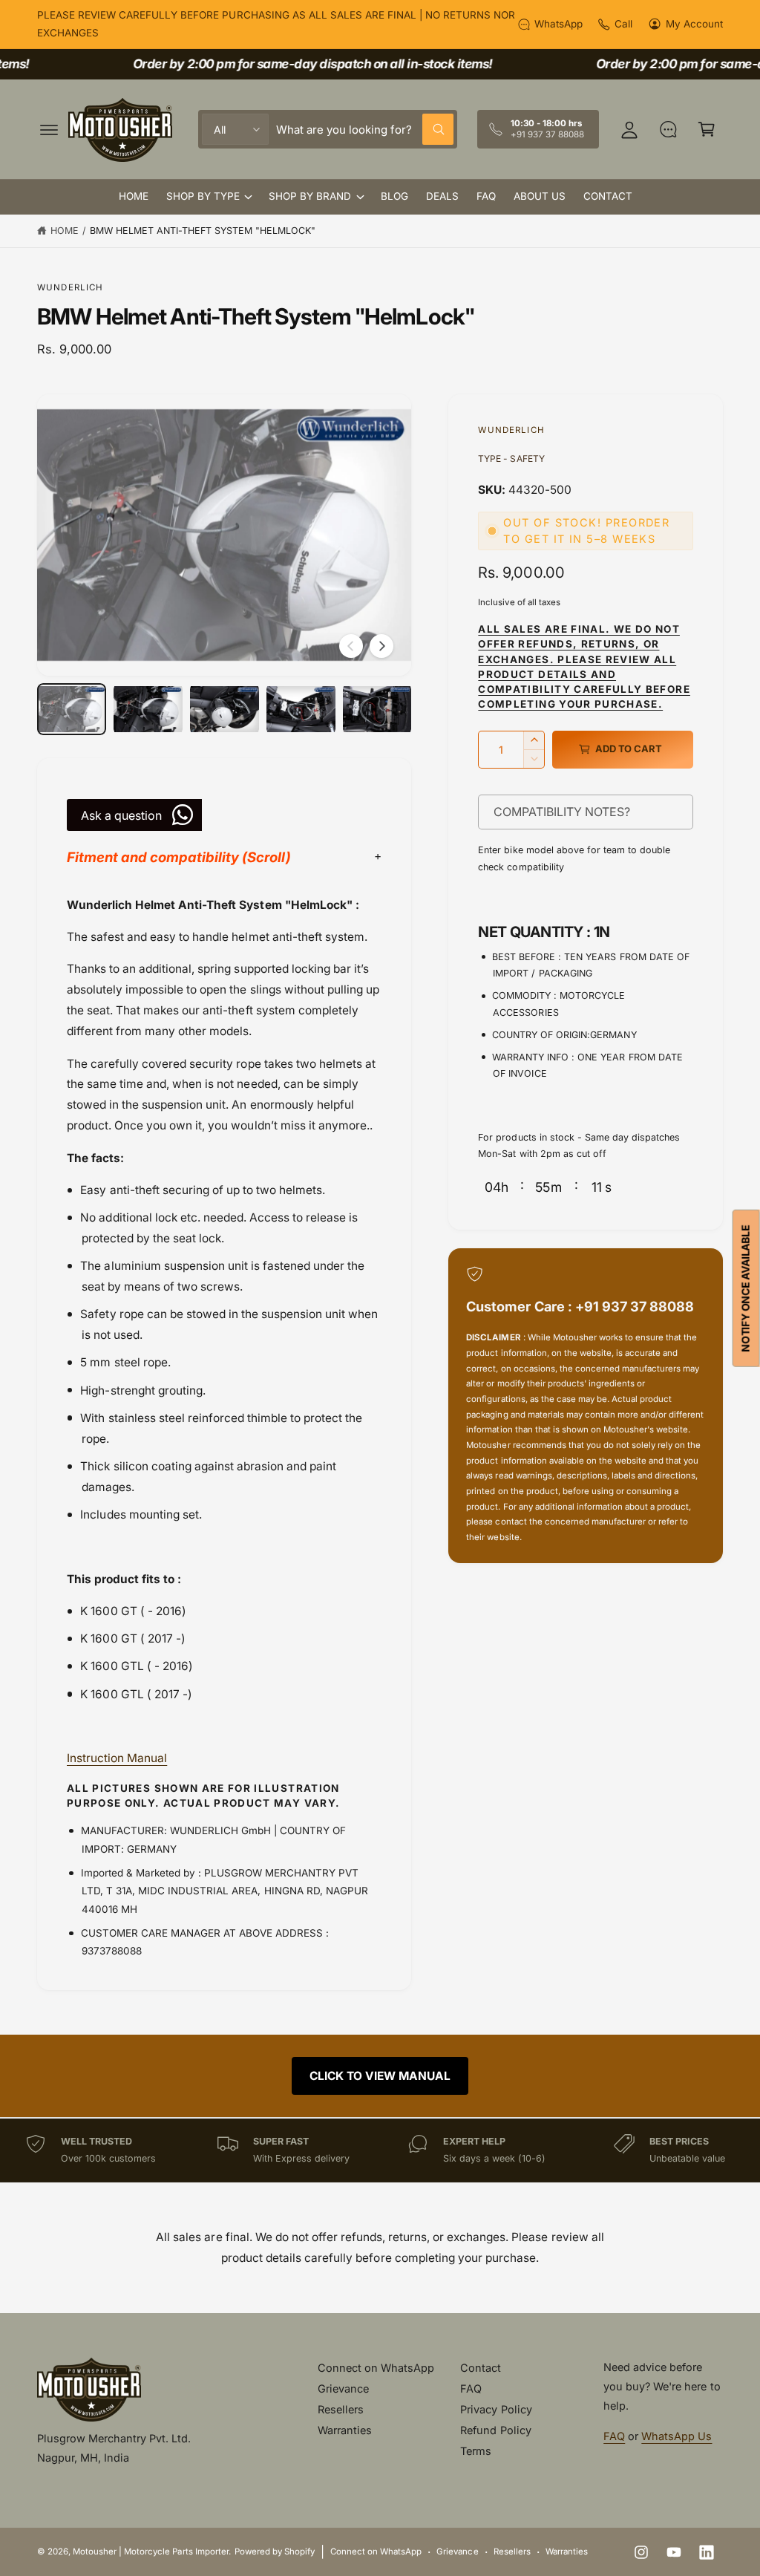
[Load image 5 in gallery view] (377, 709)
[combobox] (365, 129)
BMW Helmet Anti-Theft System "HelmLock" (203, 231)
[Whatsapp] (668, 129)
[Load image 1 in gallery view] (72, 709)
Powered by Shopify (275, 2551)
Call (623, 24)
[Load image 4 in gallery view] (301, 709)
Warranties (345, 2430)
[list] (380, 2150)
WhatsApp (558, 24)
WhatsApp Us (677, 2436)
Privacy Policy (496, 2409)
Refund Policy (495, 2430)
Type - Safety (511, 459)
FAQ (471, 2388)
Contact (481, 2368)
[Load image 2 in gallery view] (148, 709)
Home (65, 231)
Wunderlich (71, 287)
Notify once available (746, 1288)
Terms (476, 2451)
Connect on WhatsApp (376, 2368)
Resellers (341, 2409)
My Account (694, 24)
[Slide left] (351, 646)
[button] (49, 129)
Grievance (343, 2388)
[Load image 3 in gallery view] (225, 709)
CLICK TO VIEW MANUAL (380, 2076)
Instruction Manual (117, 1758)
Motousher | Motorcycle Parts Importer (151, 2551)
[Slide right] (381, 646)
